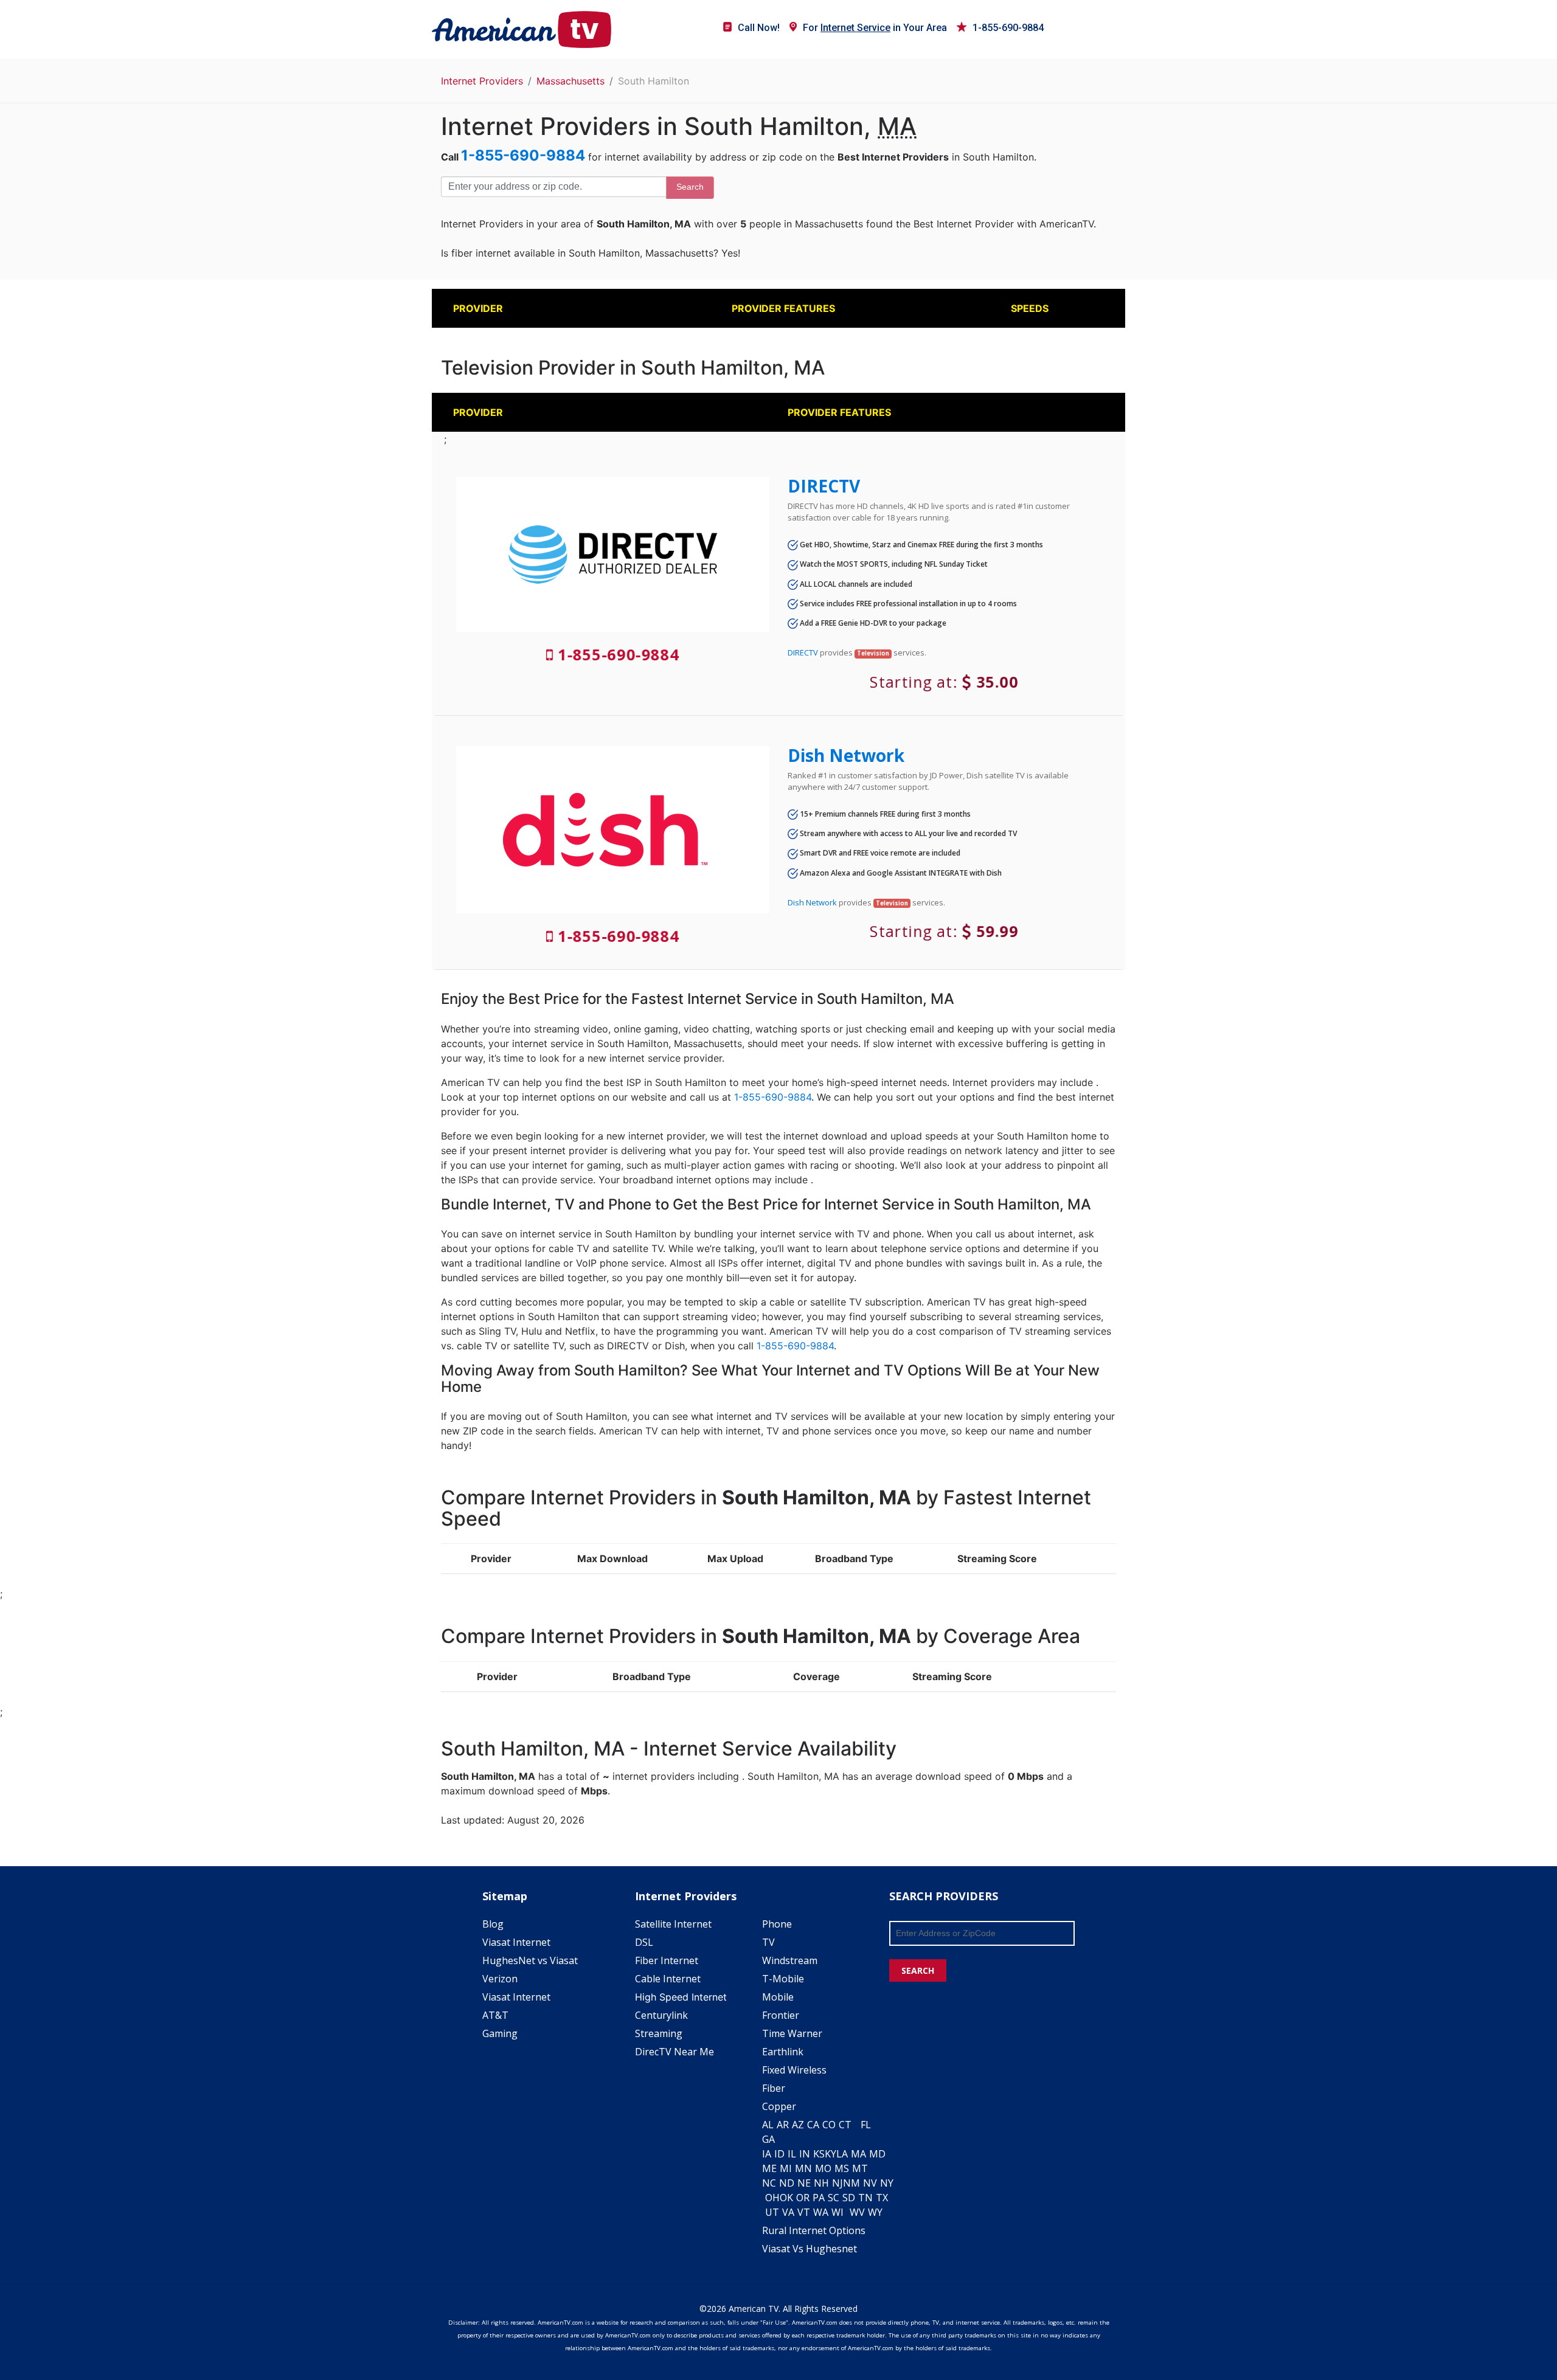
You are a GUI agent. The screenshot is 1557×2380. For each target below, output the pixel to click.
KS (819, 2154)
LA (842, 2154)
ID (779, 2154)
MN (803, 2168)
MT (860, 2168)
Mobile (778, 1997)
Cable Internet (668, 1979)
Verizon (500, 1979)
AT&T (495, 2015)
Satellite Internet (673, 1924)
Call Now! (759, 28)
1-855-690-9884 (1008, 28)
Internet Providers (482, 81)
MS (842, 2168)
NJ (837, 2183)
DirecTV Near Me (674, 2052)
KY (831, 2154)
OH (772, 2198)
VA (788, 2212)
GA (768, 2139)
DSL (644, 1942)
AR (783, 2125)
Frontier (781, 2015)
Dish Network (846, 755)
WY (875, 2212)
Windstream (790, 1960)
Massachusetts (570, 81)
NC (769, 2183)
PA (819, 2198)
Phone (777, 1924)
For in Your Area (875, 28)
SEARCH (918, 1970)
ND (787, 2183)
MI (786, 2168)
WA (821, 2212)
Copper (779, 2106)
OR (803, 2198)
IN (805, 2154)
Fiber (774, 2088)
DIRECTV (824, 486)
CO (829, 2125)
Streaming (659, 2033)
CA (813, 2125)
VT (804, 2212)
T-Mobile (783, 1979)
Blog (493, 1924)
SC (834, 2198)
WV (857, 2212)
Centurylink (661, 2015)
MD (877, 2154)
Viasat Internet (516, 1942)
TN (865, 2198)
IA (767, 2154)
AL (768, 2125)
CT (845, 2125)
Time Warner (792, 2033)
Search (690, 187)
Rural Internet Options (814, 2230)
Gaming (500, 2033)
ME (769, 2168)
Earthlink (783, 2052)
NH (821, 2183)
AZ (798, 2125)
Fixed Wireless (794, 2070)
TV (768, 1942)
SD (849, 2198)
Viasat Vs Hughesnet (810, 2249)
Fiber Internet (667, 1960)
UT (772, 2212)
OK (786, 2198)
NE (804, 2183)
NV (870, 2183)
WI (837, 2212)
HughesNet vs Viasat (530, 1960)
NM (851, 2183)
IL (792, 2154)
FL (866, 2125)
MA (858, 2154)
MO (823, 2168)
